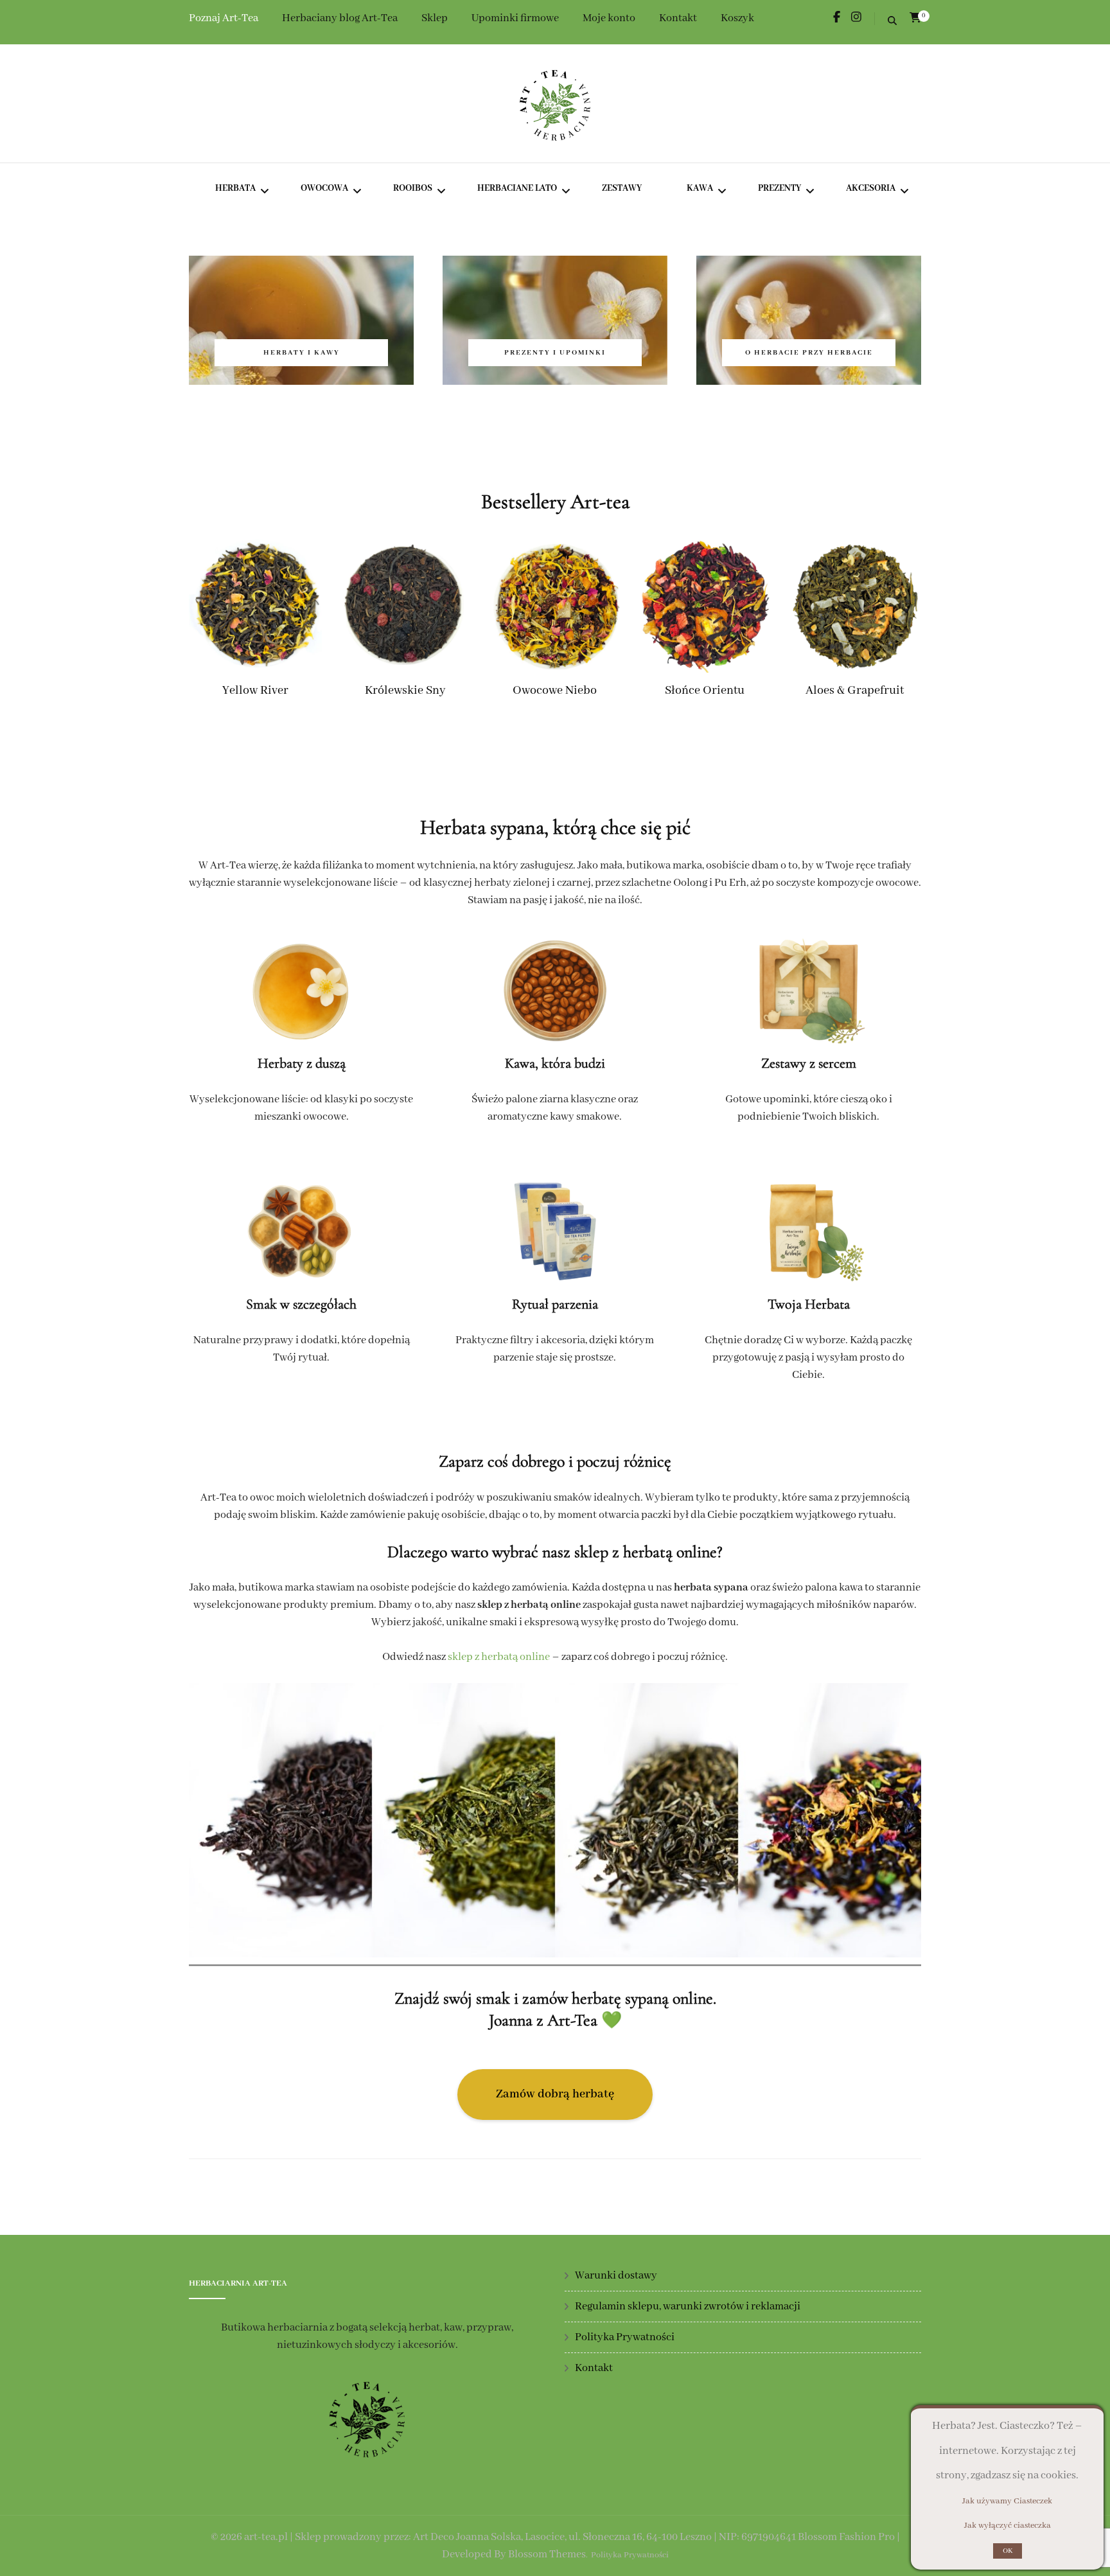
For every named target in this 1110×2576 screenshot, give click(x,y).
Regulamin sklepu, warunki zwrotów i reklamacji (688, 2307)
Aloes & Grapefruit (855, 691)
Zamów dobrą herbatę (555, 2094)
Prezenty (780, 188)
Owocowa (324, 188)
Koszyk (737, 18)
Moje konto (609, 18)
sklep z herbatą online (499, 1657)
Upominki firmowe (515, 18)
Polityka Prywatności (625, 2337)
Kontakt (678, 18)
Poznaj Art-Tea (224, 18)
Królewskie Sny (405, 691)
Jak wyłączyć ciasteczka (1008, 2526)
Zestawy (622, 188)
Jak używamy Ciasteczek (1007, 2501)
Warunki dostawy (616, 2276)
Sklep (435, 18)
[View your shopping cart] (915, 18)
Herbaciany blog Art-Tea (340, 18)
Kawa (700, 188)
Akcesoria (871, 188)
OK (1008, 2551)
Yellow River (255, 691)
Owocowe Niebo (555, 691)
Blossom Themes (547, 2554)
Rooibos (413, 188)
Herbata (235, 188)
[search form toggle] (892, 22)
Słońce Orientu (705, 691)
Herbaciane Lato (517, 188)
